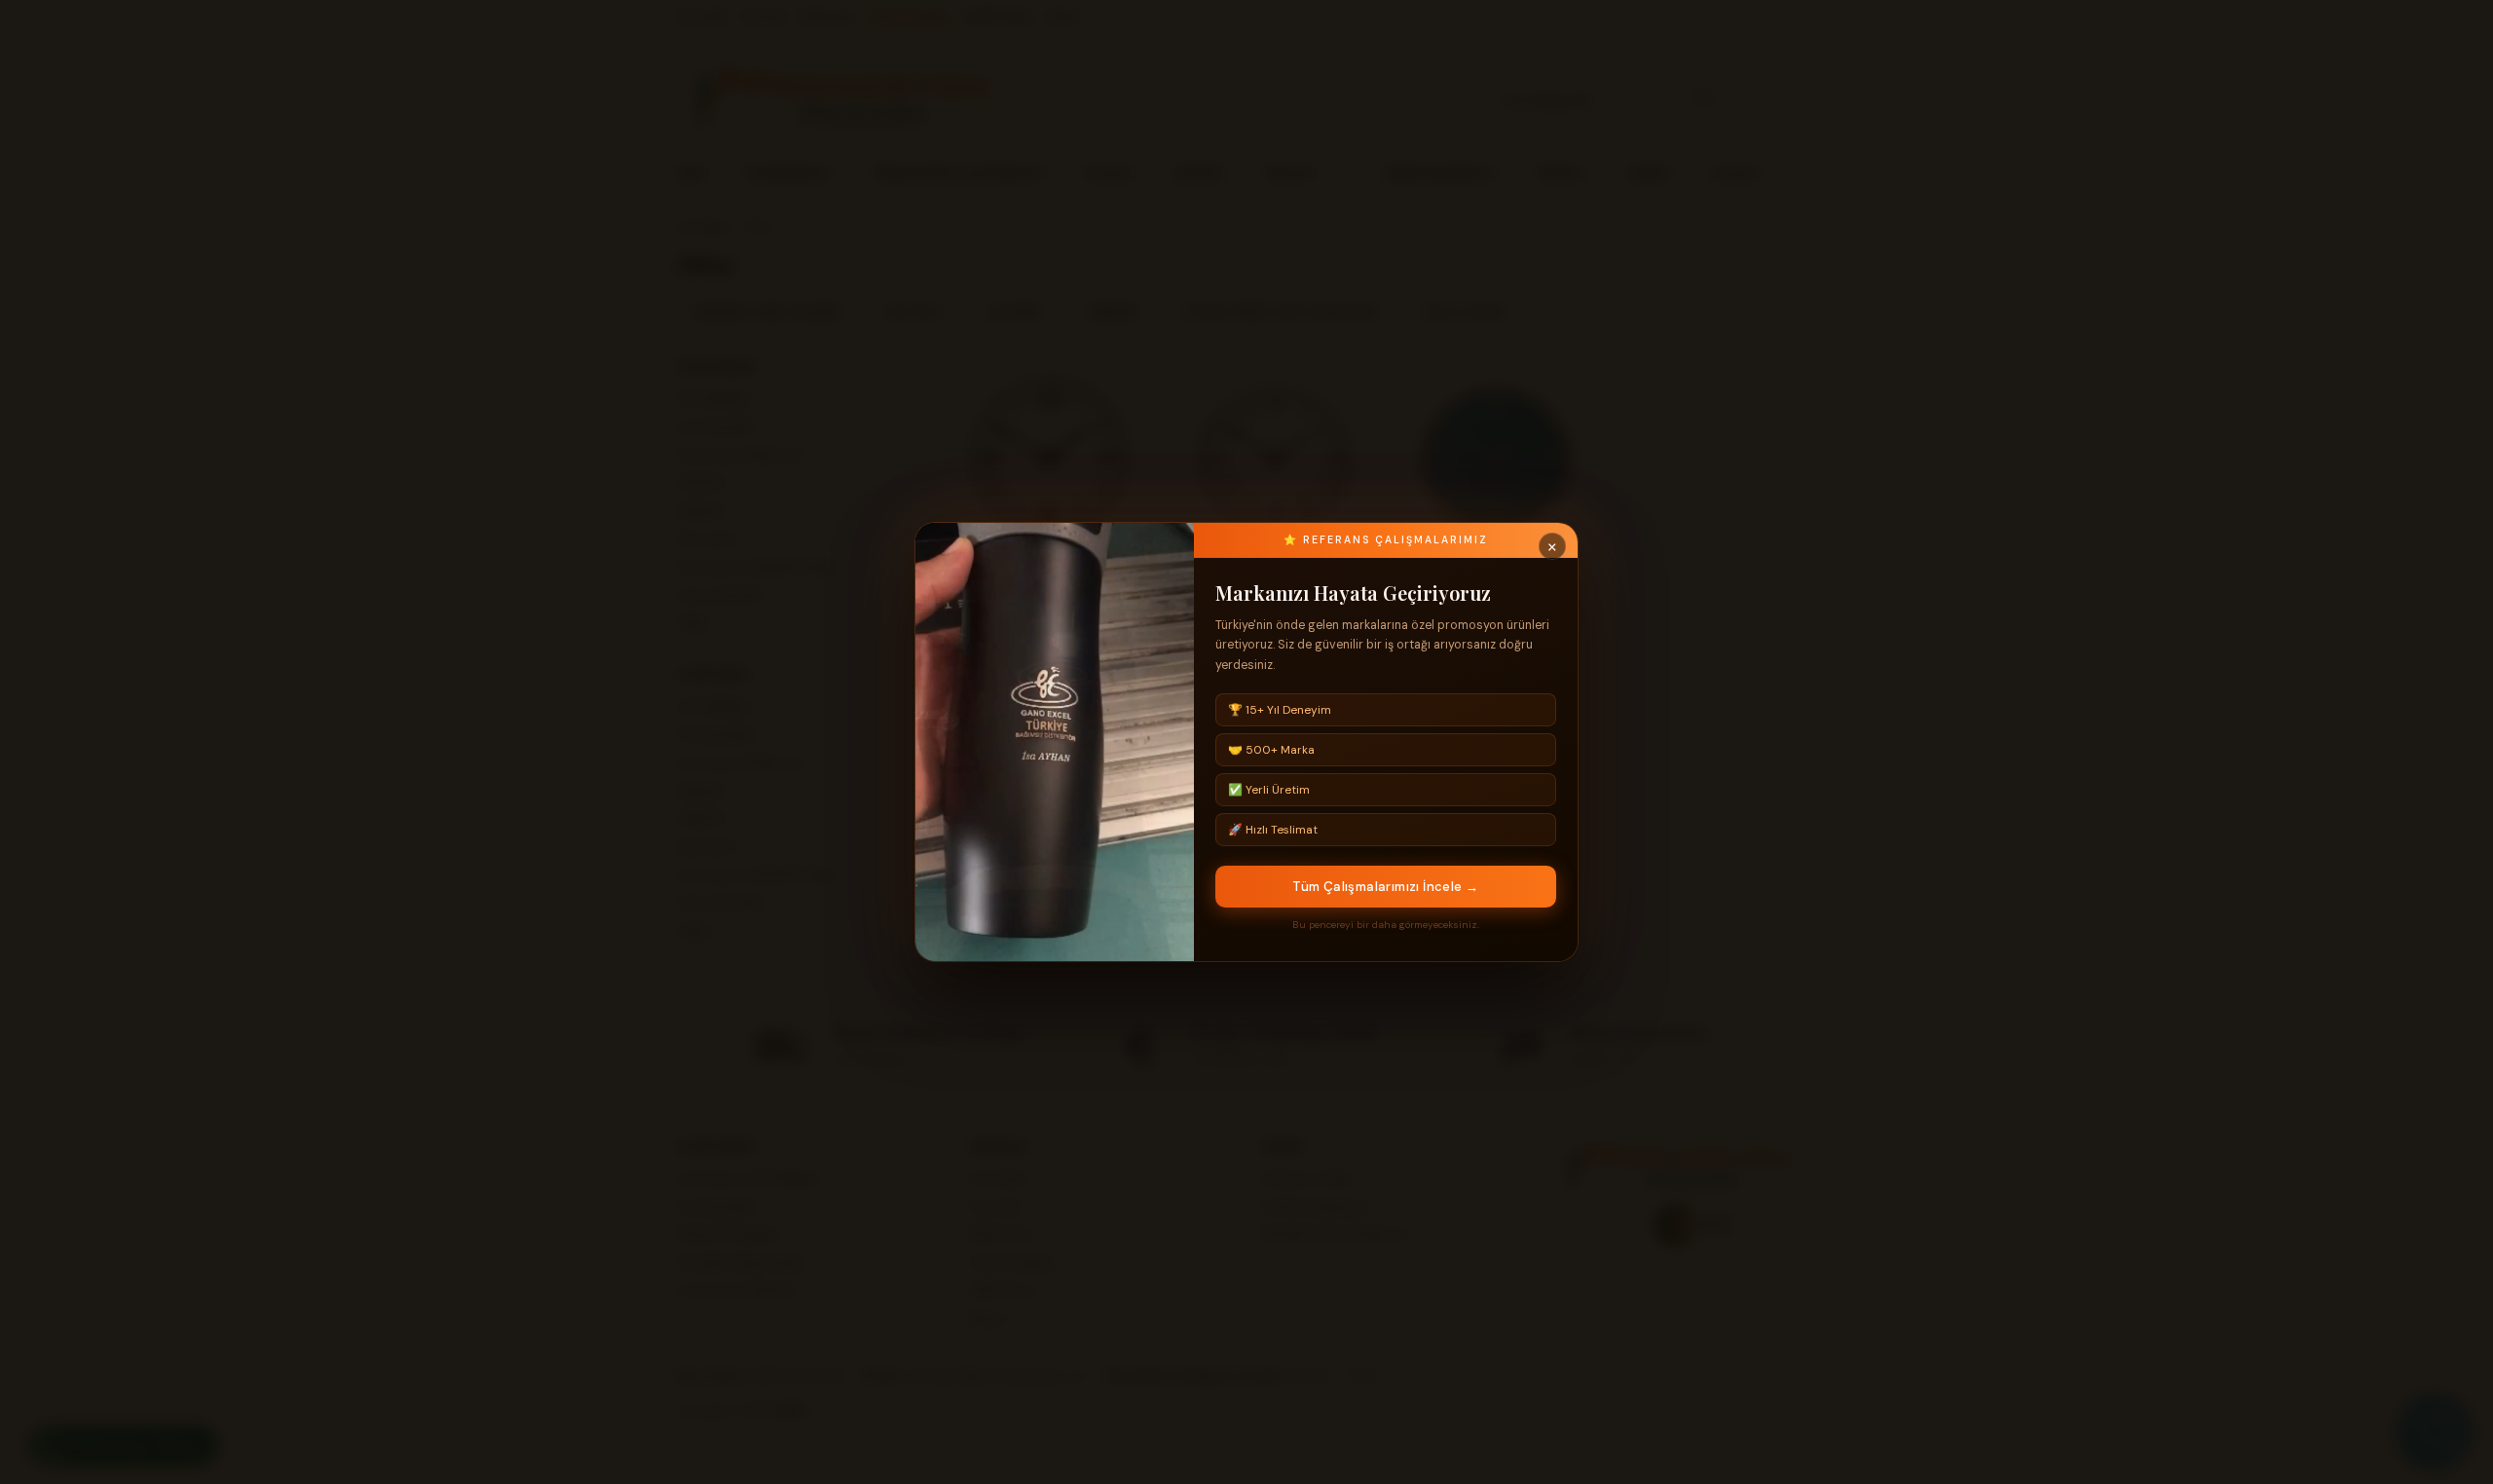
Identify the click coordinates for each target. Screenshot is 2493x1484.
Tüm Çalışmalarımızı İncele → (1385, 887)
